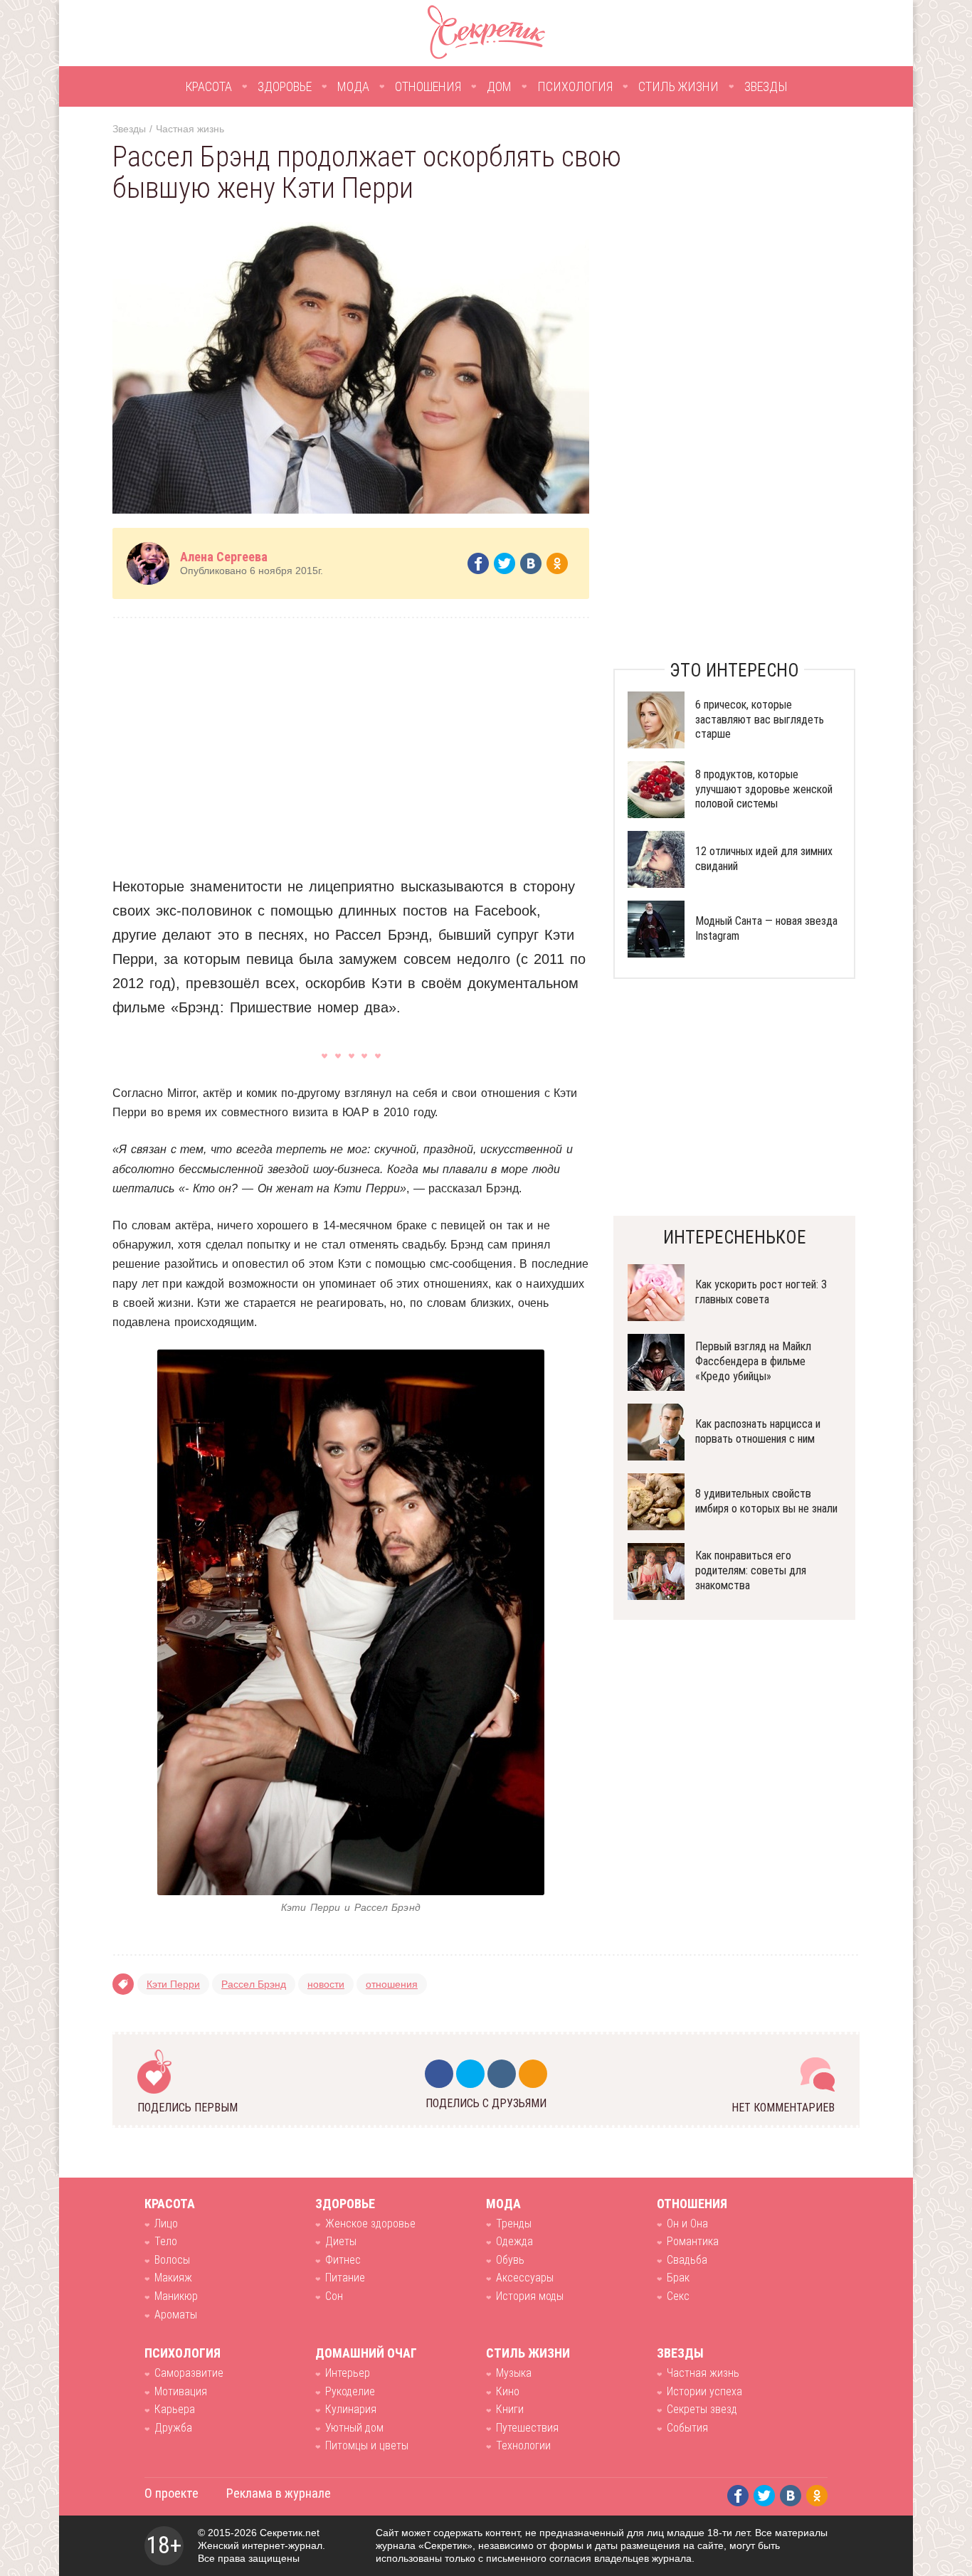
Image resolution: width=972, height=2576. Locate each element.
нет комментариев (783, 2108)
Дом (499, 86)
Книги (510, 2409)
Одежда (514, 2241)
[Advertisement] (351, 736)
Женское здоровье (370, 2223)
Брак (678, 2278)
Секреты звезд (702, 2409)
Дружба (173, 2428)
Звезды (766, 86)
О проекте (171, 2493)
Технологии (523, 2445)
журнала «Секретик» (424, 2545)
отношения (392, 1984)
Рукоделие (350, 2391)
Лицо (166, 2223)
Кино (508, 2391)
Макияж (173, 2278)
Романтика (693, 2241)
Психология (575, 86)
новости (326, 1984)
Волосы (172, 2260)
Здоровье (285, 86)
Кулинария (351, 2409)
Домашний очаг (366, 2353)
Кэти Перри (173, 1984)
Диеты (341, 2241)
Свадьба (687, 2260)
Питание (345, 2278)
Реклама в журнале (279, 2493)
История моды (530, 2296)
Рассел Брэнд (254, 1984)
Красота (208, 86)
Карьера (175, 2409)
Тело (166, 2241)
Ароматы (176, 2315)
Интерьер (348, 2373)
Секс (678, 2296)
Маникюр (176, 2296)
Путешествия (527, 2428)
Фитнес (343, 2260)
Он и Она (687, 2223)
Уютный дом (354, 2428)
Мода (353, 86)
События (687, 2428)
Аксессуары (525, 2278)
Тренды (514, 2223)
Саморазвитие (189, 2373)
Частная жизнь (190, 129)
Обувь (510, 2260)
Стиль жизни (678, 86)
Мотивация (181, 2391)
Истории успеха (704, 2391)
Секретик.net (290, 2533)
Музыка (514, 2373)
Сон (334, 2296)
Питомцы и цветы (367, 2445)
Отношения (428, 86)
